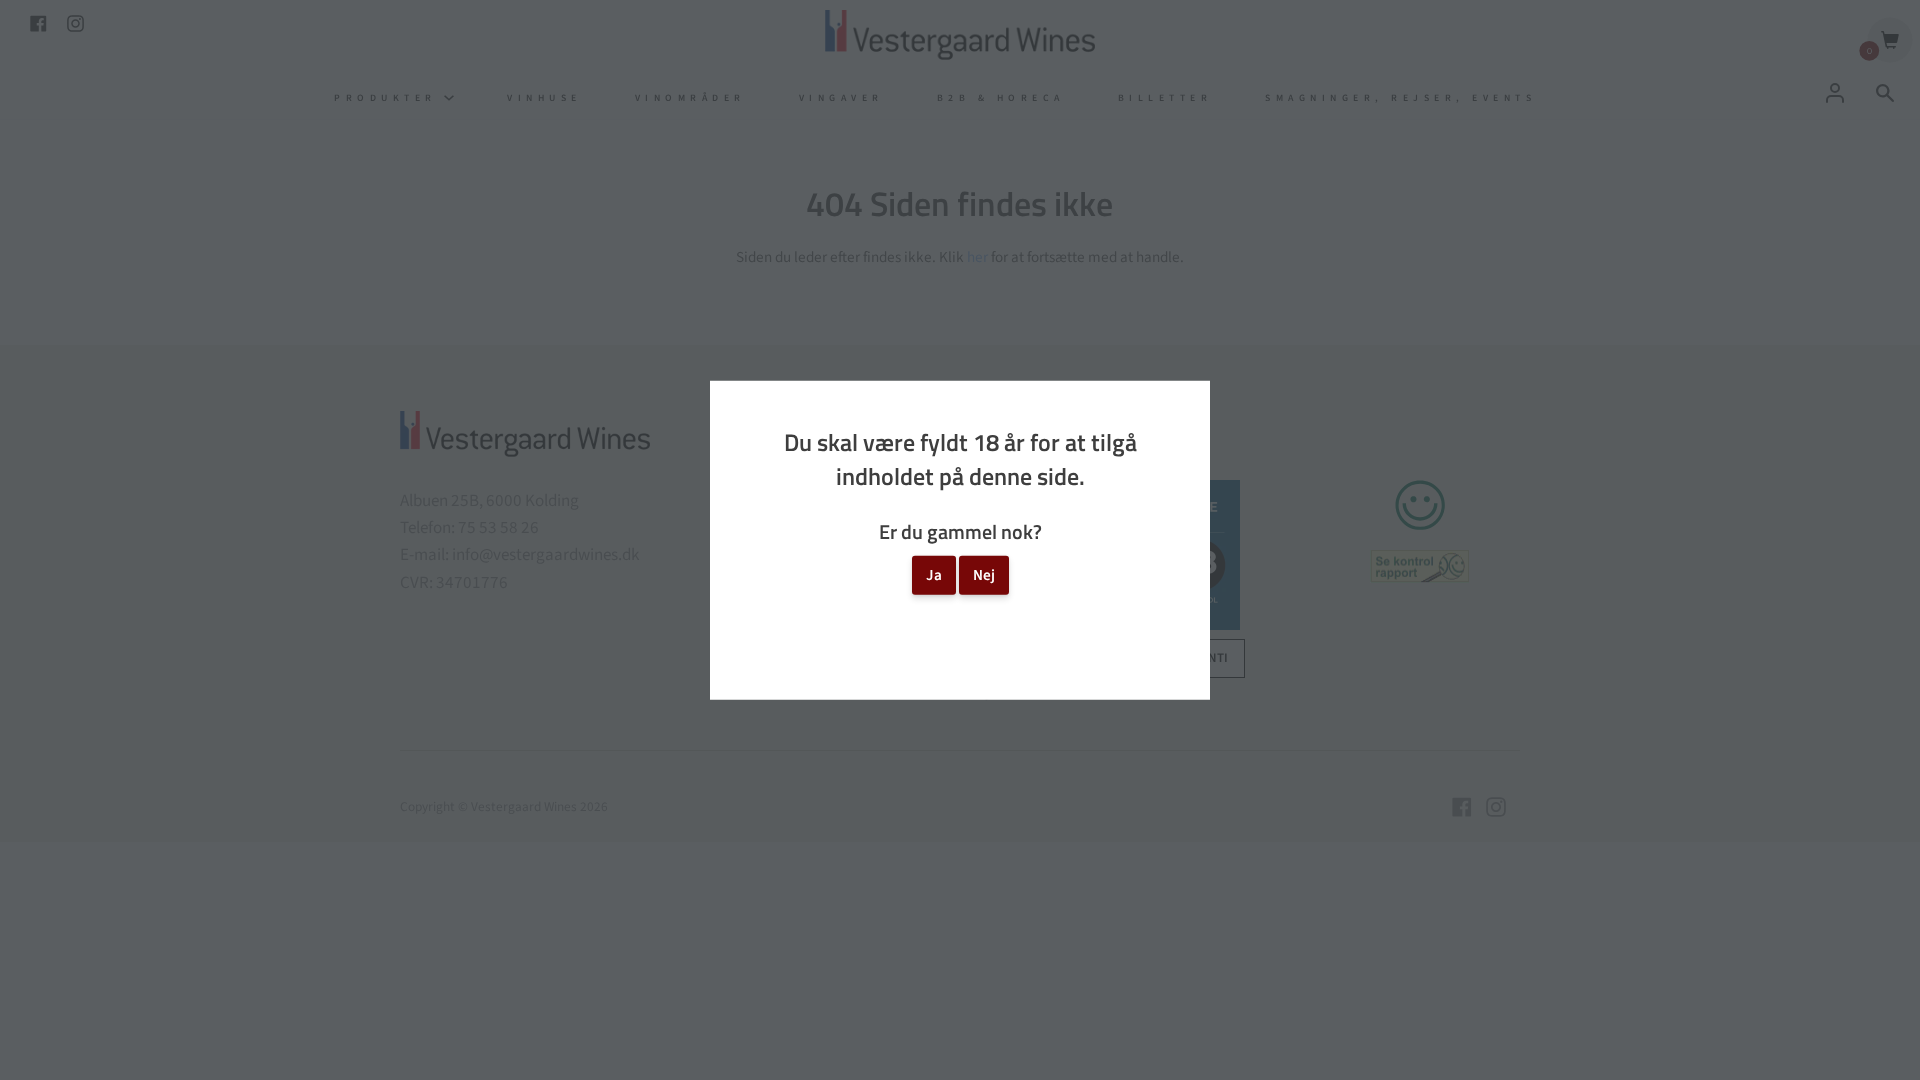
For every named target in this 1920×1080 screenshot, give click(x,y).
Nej (984, 575)
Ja (934, 575)
